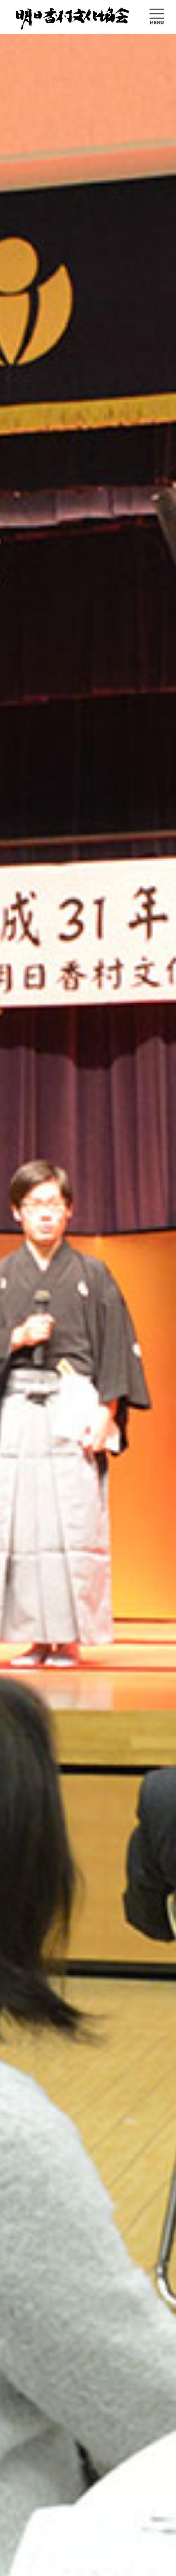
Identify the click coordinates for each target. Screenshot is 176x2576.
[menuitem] (152, 17)
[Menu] (152, 17)
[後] (158, 1322)
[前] (18, 1322)
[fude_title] (73, 17)
